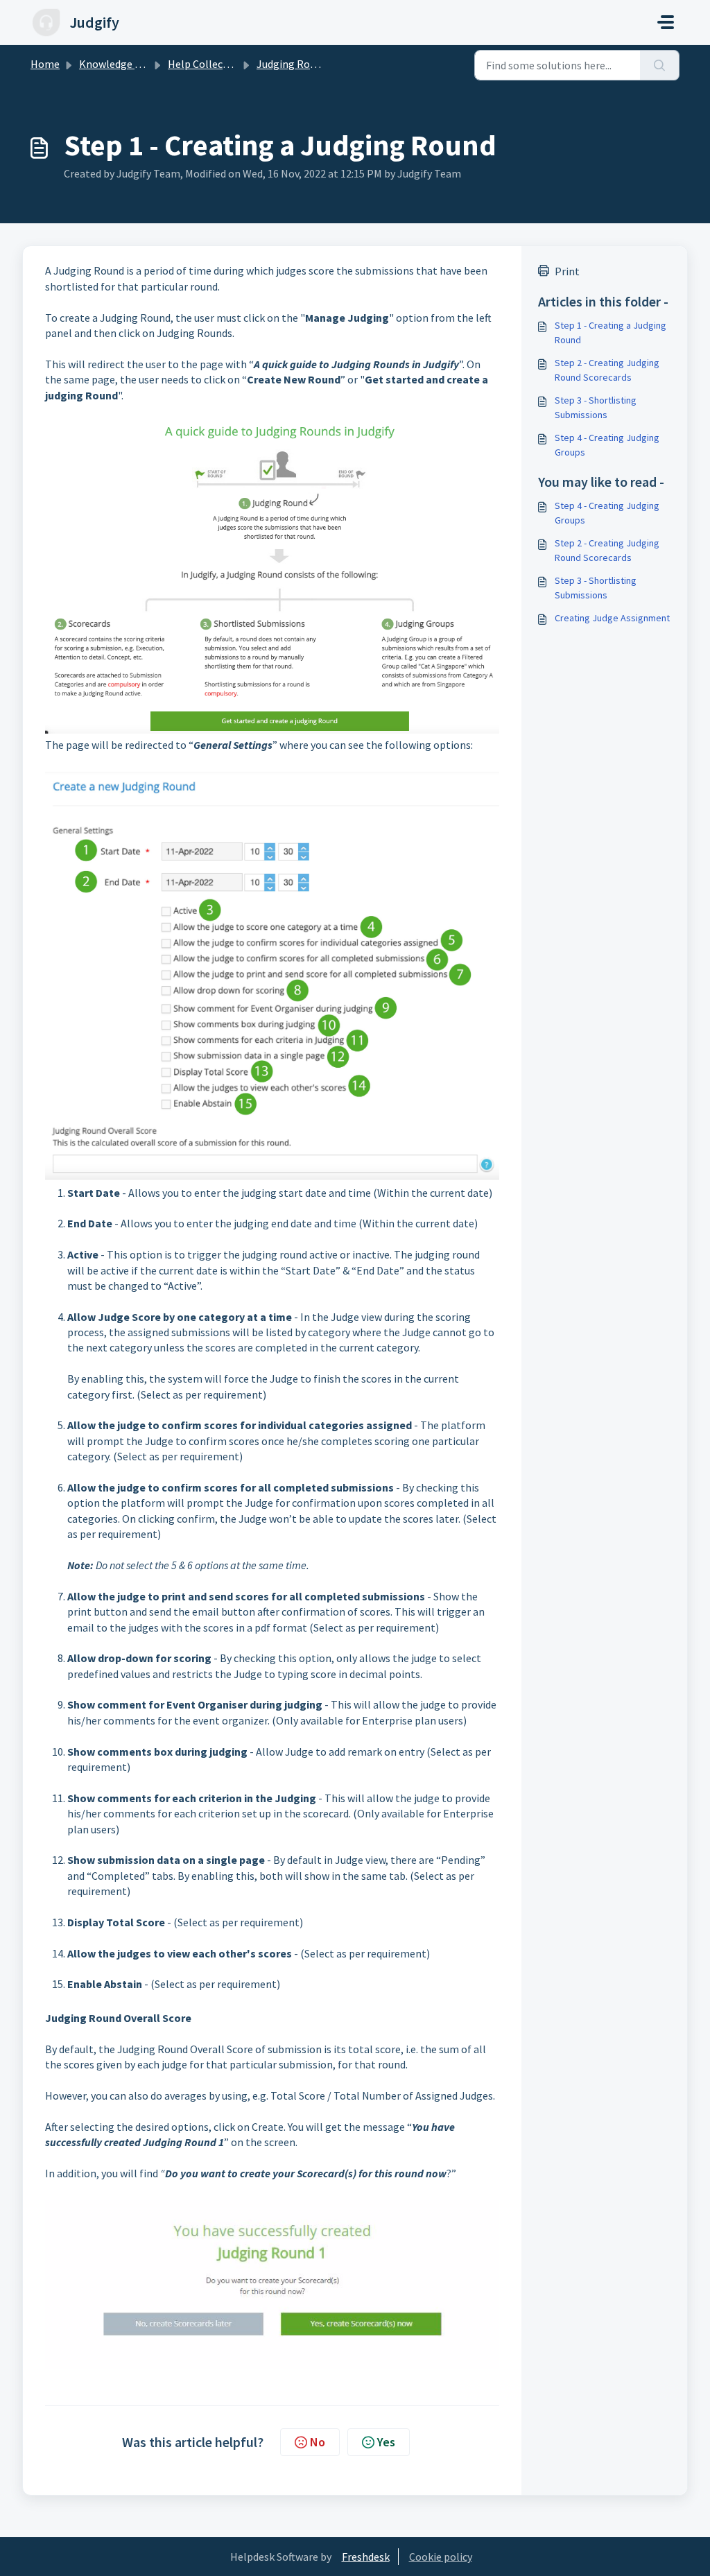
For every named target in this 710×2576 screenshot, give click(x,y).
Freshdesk (366, 2557)
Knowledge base (118, 64)
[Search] (660, 65)
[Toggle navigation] (666, 22)
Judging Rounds (294, 64)
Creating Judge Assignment (612, 618)
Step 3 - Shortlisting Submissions (596, 407)
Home (45, 64)
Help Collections (208, 64)
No (318, 2442)
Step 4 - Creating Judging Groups (607, 445)
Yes (386, 2442)
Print (567, 271)
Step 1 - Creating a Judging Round (611, 332)
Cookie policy (441, 2557)
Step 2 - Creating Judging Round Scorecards (607, 370)
